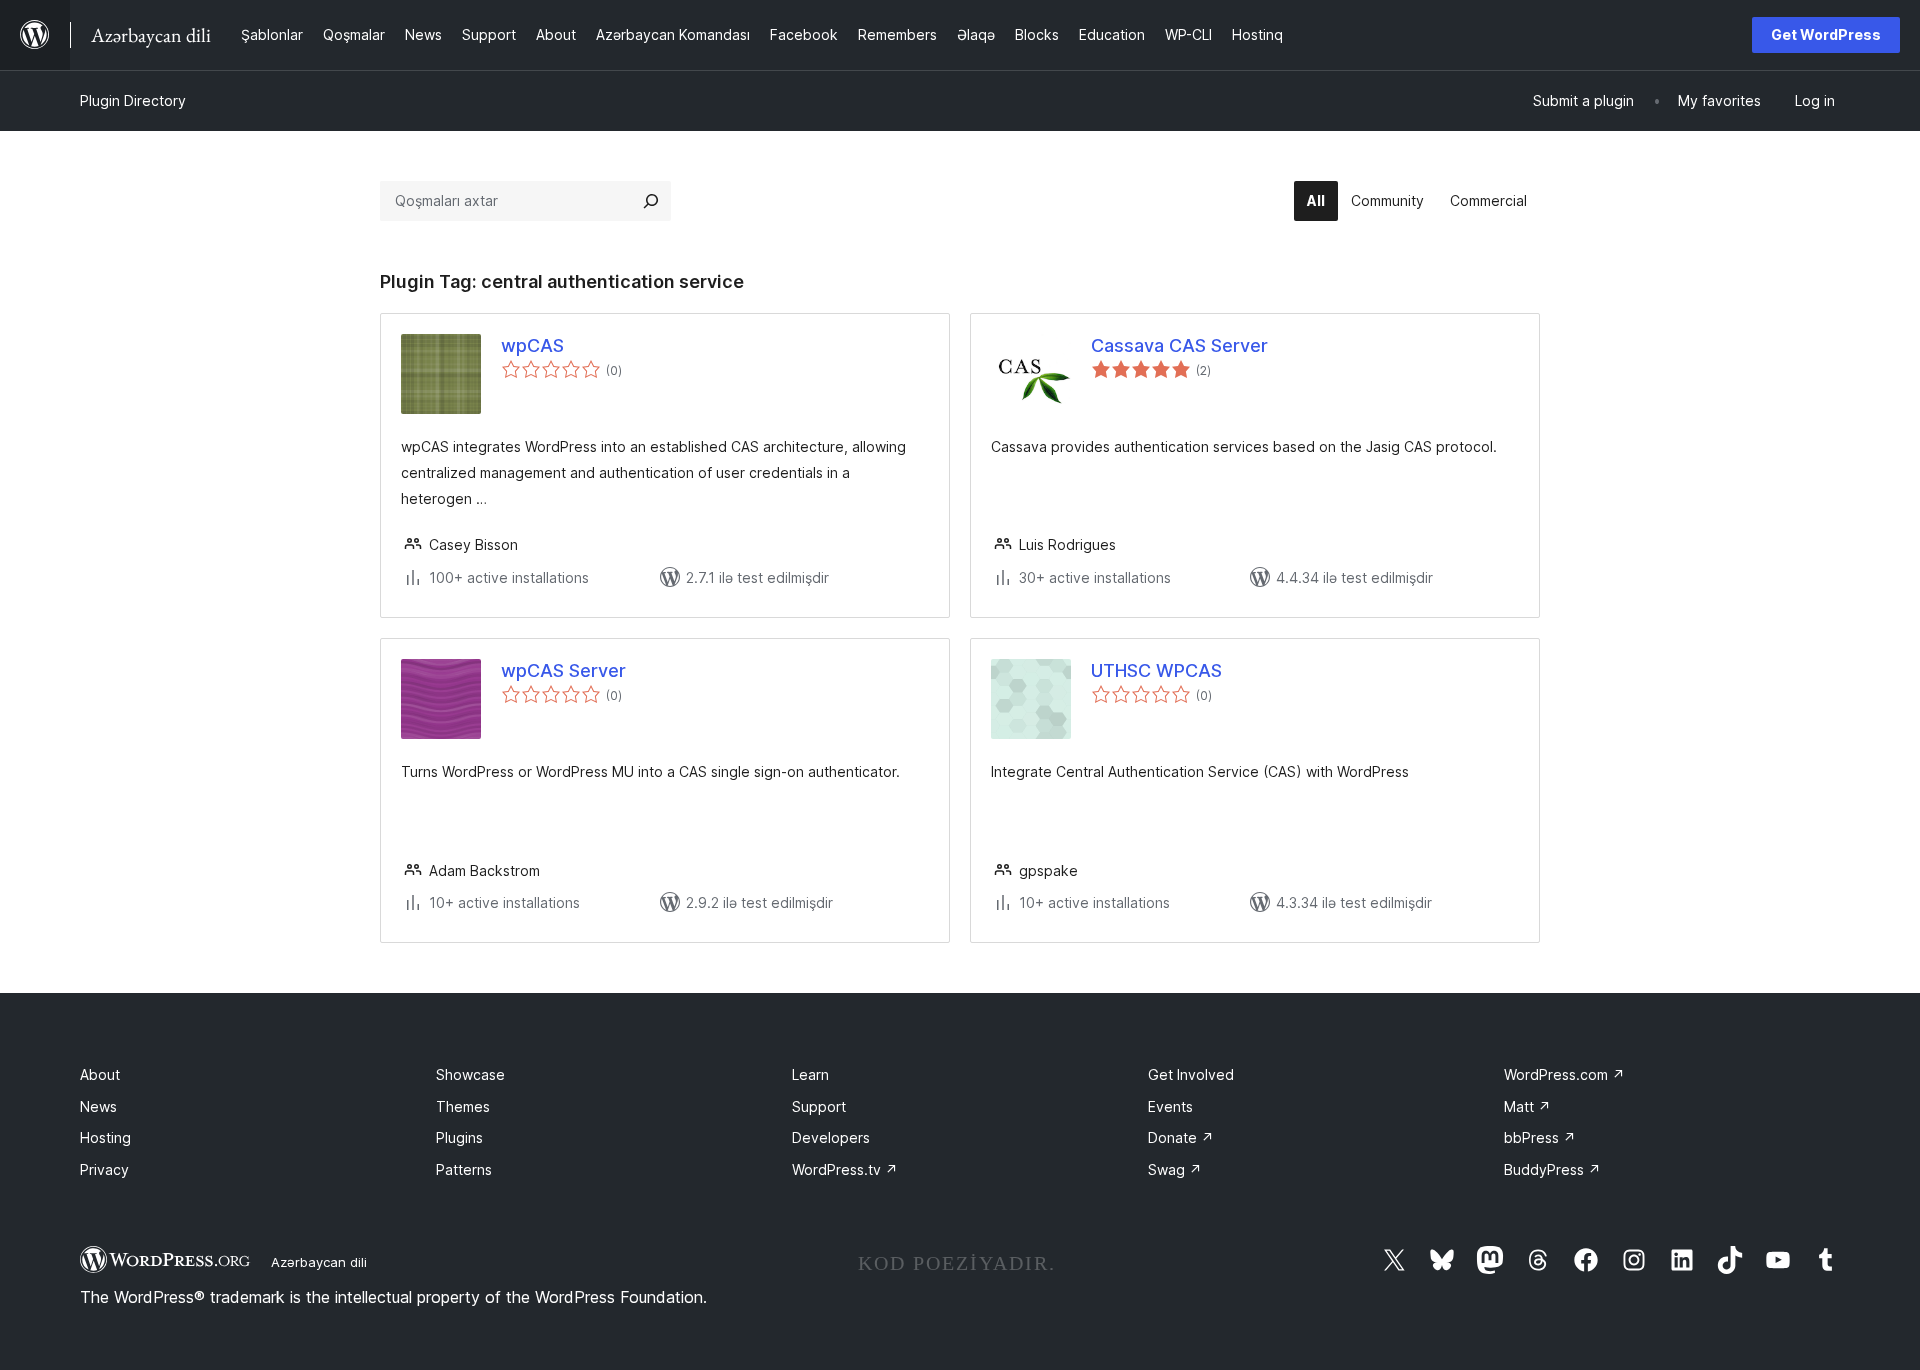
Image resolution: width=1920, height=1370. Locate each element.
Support (819, 1106)
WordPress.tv (845, 1169)
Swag (1175, 1169)
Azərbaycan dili (319, 1262)
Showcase (470, 1074)
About (100, 1074)
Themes (463, 1106)
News (98, 1106)
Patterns (464, 1169)
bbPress (1540, 1137)
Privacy (104, 1169)
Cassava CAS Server (1179, 345)
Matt (1527, 1106)
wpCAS (532, 345)
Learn (810, 1074)
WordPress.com (1564, 1074)
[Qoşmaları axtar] (651, 201)
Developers (831, 1137)
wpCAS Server (563, 670)
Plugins (459, 1137)
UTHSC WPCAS (1156, 670)
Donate (1181, 1137)
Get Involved (1191, 1074)
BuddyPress (1552, 1169)
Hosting (105, 1137)
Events (1170, 1106)
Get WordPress (1826, 34)
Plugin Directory (133, 100)
